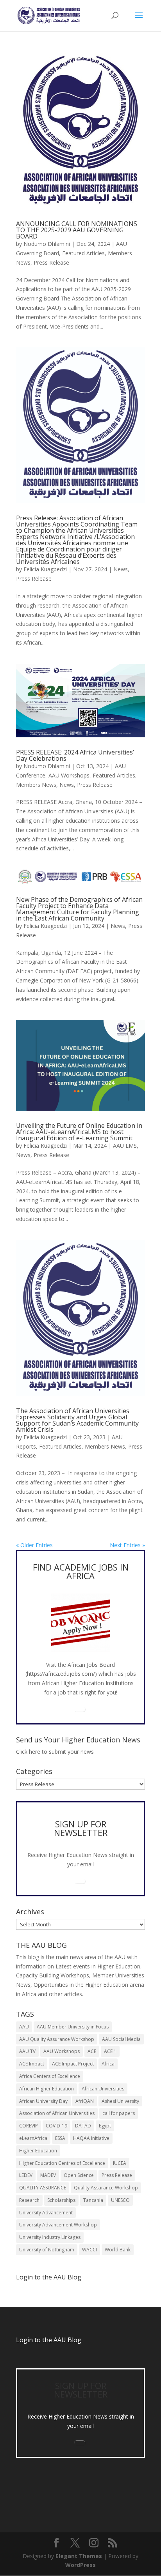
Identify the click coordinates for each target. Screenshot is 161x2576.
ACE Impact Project (73, 2064)
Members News (36, 785)
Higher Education (38, 2151)
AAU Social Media (121, 2039)
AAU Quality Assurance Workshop (57, 2039)
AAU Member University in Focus (73, 2027)
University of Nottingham (47, 2250)
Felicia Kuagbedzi (45, 569)
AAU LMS (125, 1146)
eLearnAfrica (33, 2138)
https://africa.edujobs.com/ (61, 1674)
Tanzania (93, 2200)
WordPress (80, 2565)
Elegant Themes (79, 2556)
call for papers (119, 2113)
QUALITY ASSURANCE (43, 2188)
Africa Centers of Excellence (50, 2076)
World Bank (118, 2250)
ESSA (60, 2138)
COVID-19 (56, 2126)
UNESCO (120, 2200)
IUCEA (120, 2163)
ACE (92, 2051)
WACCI (89, 2250)
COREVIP (29, 2126)
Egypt (105, 2126)
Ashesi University (120, 2101)
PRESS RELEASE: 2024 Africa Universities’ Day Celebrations (75, 755)
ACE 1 (110, 2051)
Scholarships (61, 2200)
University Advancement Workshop (58, 2225)
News (121, 569)
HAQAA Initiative (91, 2138)
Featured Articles (83, 253)
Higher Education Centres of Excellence (62, 2163)
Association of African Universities (57, 2113)
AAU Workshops (69, 775)
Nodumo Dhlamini (47, 244)
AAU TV (27, 2051)
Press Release (51, 262)
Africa (108, 2064)
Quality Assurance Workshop (106, 2188)
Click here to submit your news (55, 1752)
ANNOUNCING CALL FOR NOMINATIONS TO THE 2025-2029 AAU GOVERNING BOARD (77, 230)
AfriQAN (85, 2101)
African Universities (103, 2089)
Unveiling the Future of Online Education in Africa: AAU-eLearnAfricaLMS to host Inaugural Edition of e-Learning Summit (79, 1132)
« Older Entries (34, 1545)
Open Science (79, 2175)
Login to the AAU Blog (49, 2340)
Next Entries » (127, 1545)
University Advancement (46, 2213)
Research (29, 2200)
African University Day (43, 2101)
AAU (24, 2027)
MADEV (48, 2175)
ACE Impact (32, 2064)
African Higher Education (47, 2089)
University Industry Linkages (50, 2237)
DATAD (83, 2126)
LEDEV (26, 2175)
